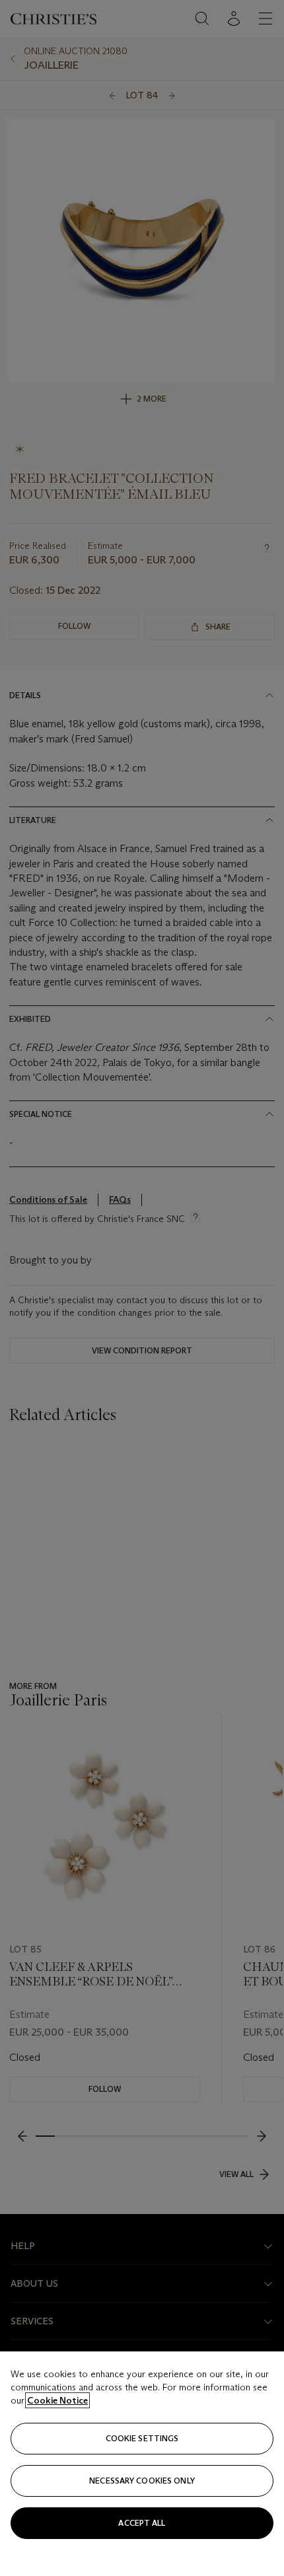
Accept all (142, 2523)
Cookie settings (142, 2438)
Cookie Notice (57, 2400)
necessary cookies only (142, 2481)
